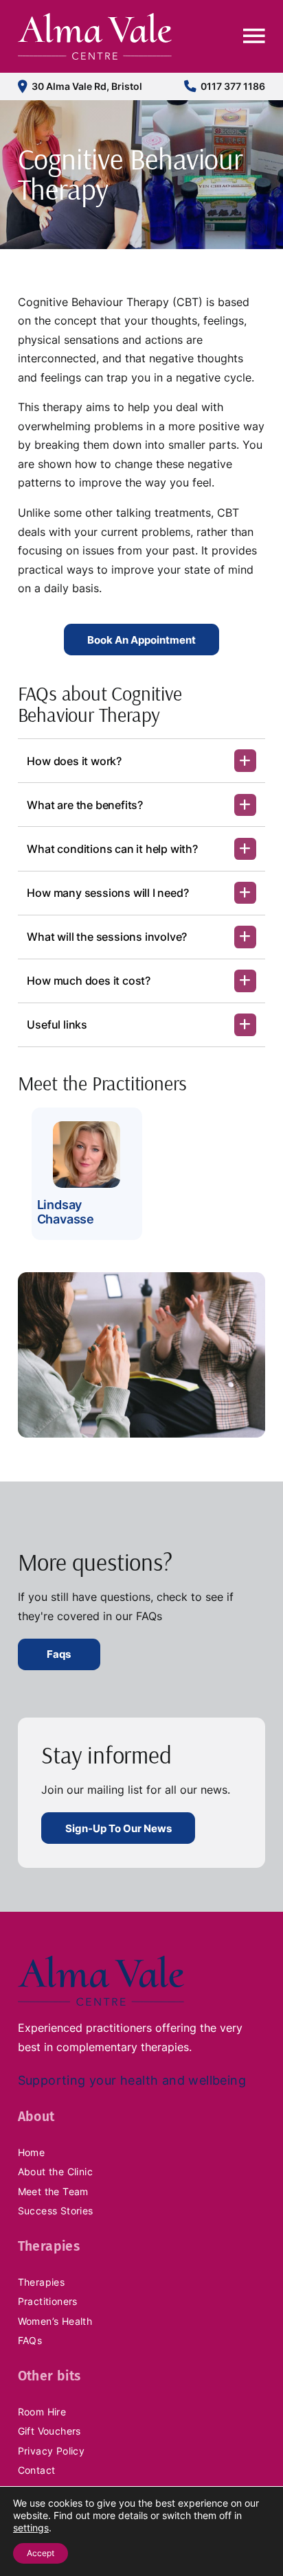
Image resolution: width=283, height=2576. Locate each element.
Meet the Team (53, 2191)
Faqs (59, 1654)
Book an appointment (141, 640)
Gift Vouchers (49, 2431)
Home (32, 2152)
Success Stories (56, 2211)
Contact (37, 2470)
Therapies (42, 2282)
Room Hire (42, 2412)
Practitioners (48, 2301)
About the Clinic (55, 2171)
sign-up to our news (118, 1828)
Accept (41, 2553)
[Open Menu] (254, 36)
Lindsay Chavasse (66, 1212)
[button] (142, 760)
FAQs (30, 2340)
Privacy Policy (52, 2451)
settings (31, 2528)
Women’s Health (55, 2321)
